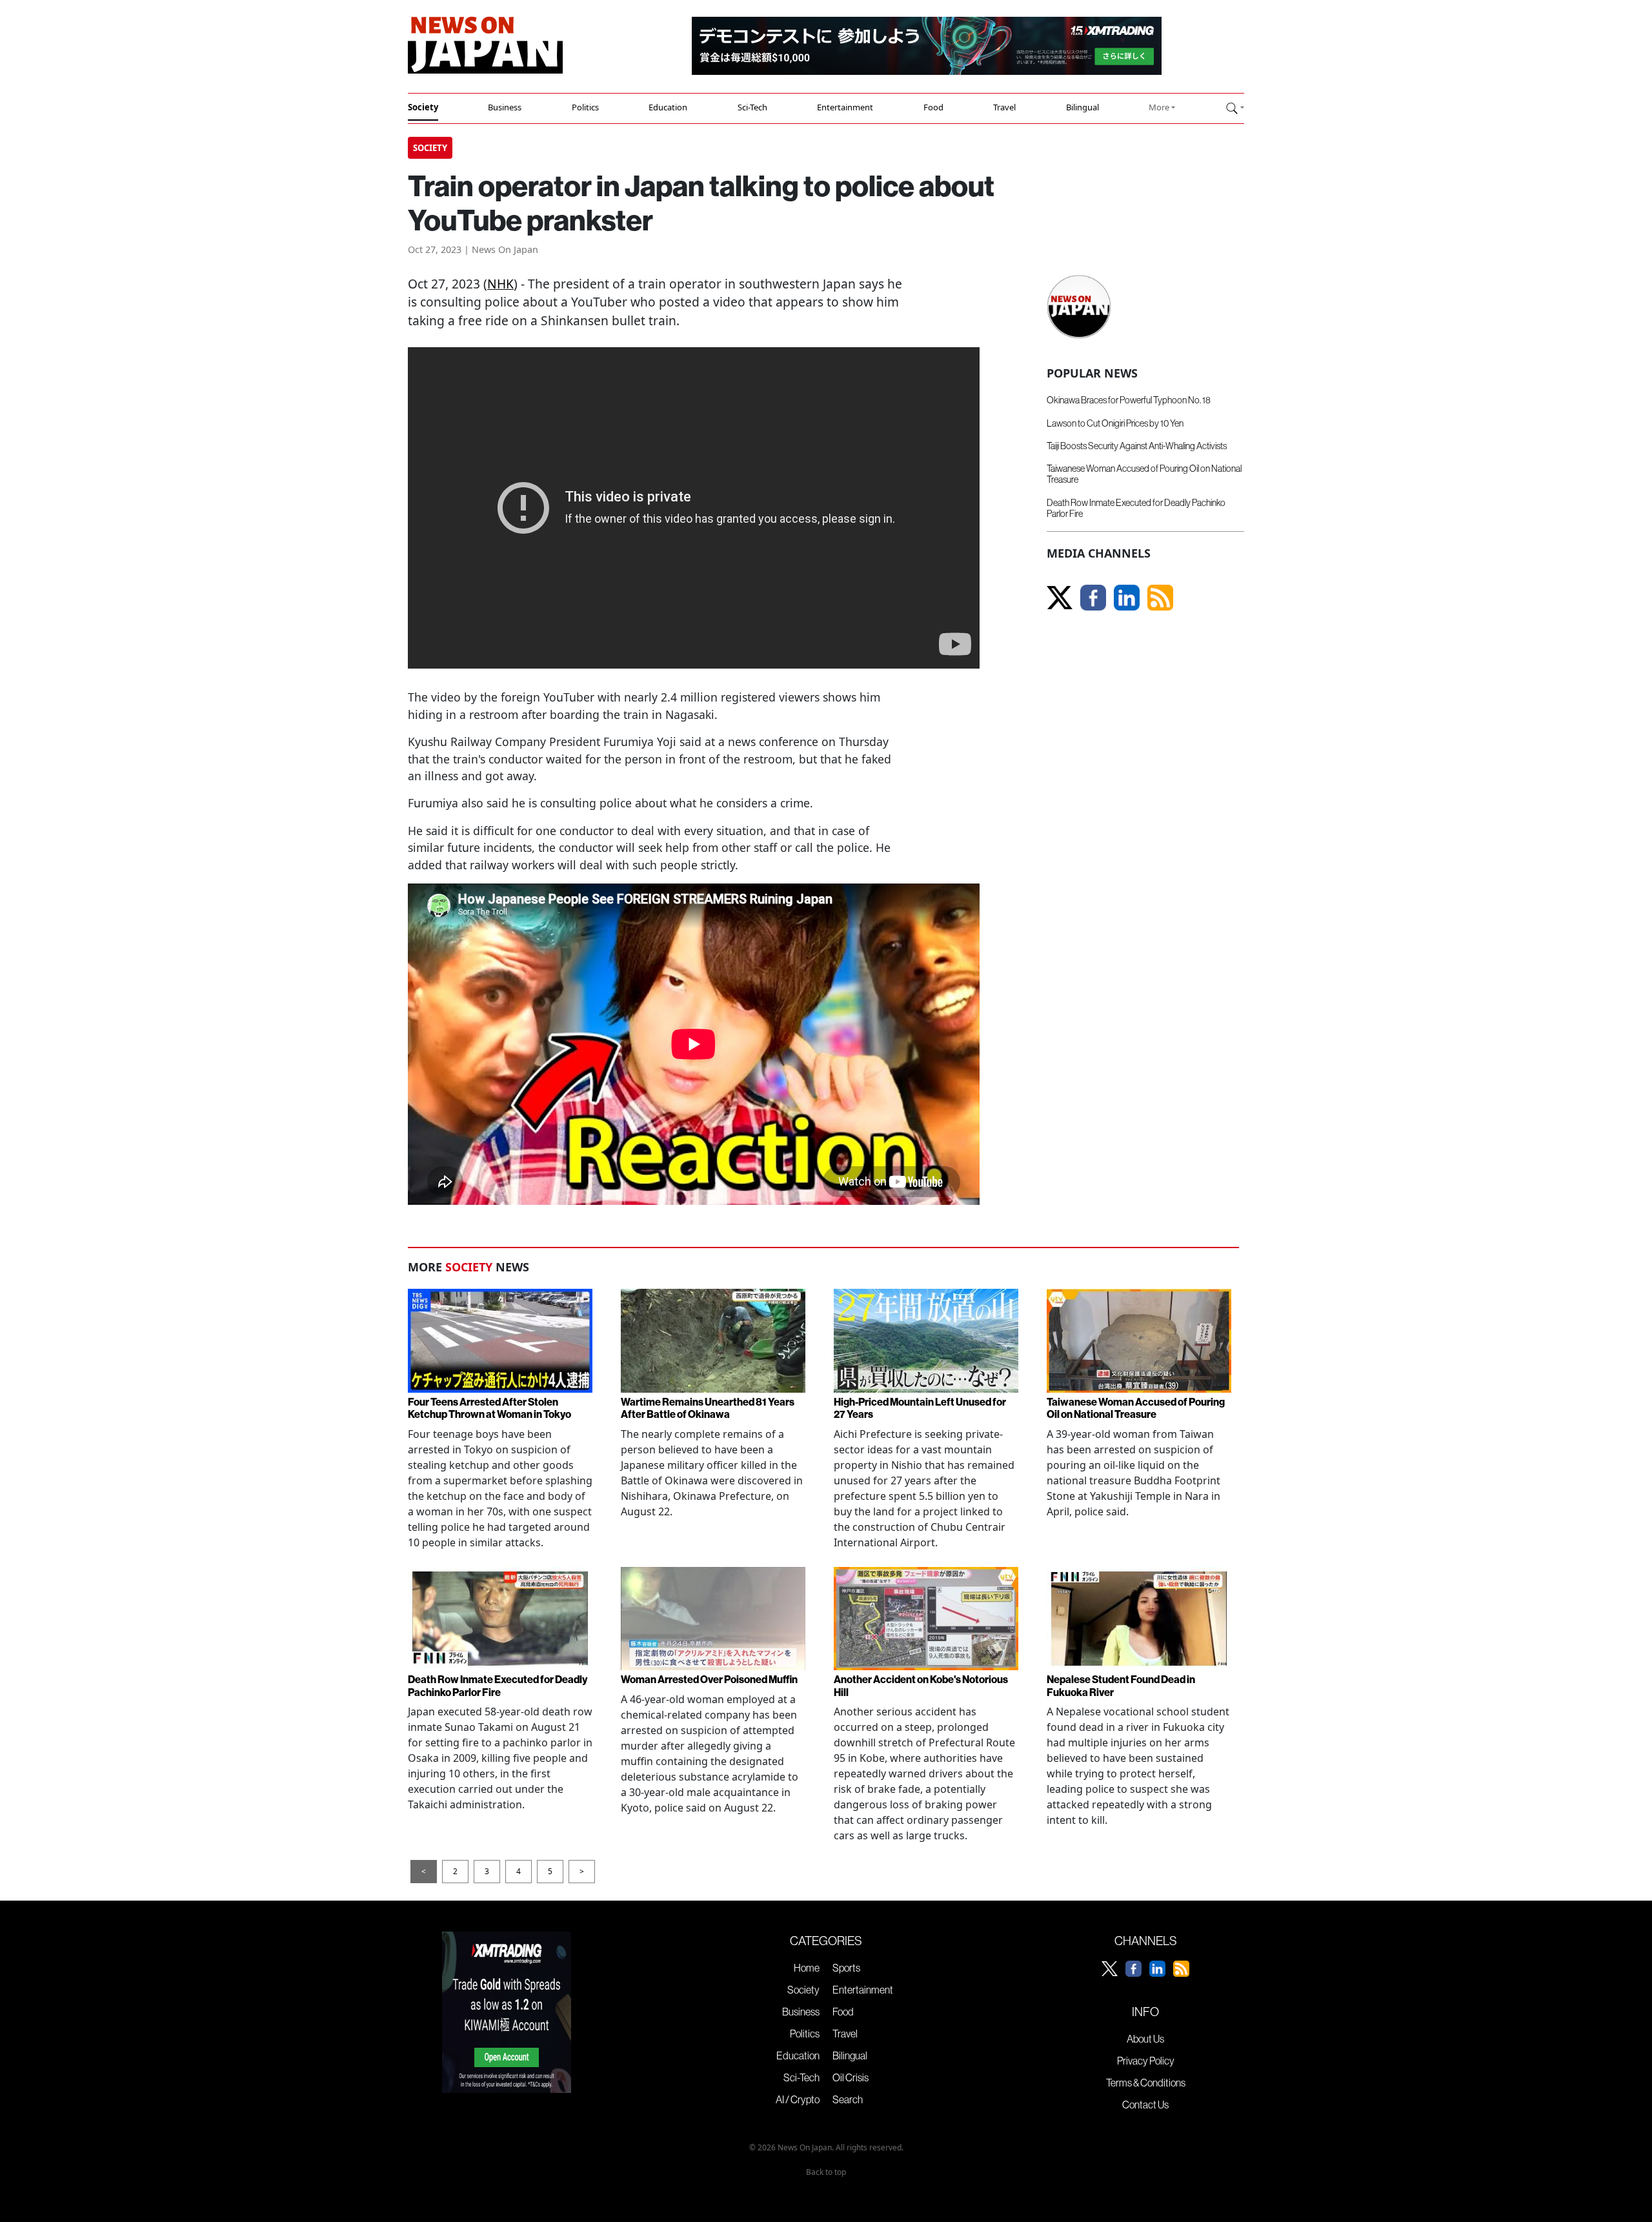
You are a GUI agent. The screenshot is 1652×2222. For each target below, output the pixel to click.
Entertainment (845, 107)
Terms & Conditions (1146, 2083)
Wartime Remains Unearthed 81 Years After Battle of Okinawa (708, 1408)
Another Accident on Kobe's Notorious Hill (921, 1685)
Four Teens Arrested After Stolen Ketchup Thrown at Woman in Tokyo (489, 1408)
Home (807, 1968)
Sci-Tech (752, 107)
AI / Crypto (798, 2099)
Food (933, 107)
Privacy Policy (1146, 2061)
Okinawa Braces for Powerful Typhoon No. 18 (1129, 400)
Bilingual (1083, 107)
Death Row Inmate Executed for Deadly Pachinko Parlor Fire (1136, 508)
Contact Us (1145, 2105)
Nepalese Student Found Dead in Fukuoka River (1121, 1685)
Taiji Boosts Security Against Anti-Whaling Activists (1137, 446)
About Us (1145, 2039)
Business (505, 107)
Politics (585, 107)
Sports (846, 1968)
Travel (1004, 107)
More (1159, 107)
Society (423, 107)
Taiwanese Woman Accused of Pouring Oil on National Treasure (1144, 474)
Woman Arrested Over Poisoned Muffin (709, 1679)
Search (848, 2099)
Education (668, 107)
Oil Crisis (851, 2077)
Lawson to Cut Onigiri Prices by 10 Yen (1115, 423)
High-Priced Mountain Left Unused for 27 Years (920, 1408)
